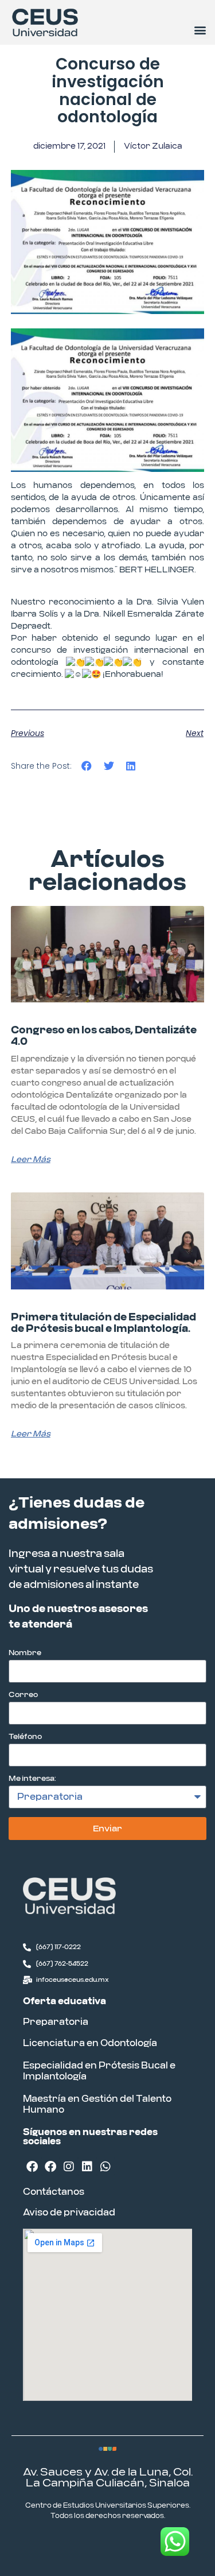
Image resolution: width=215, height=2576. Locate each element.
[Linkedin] (87, 2167)
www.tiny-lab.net (141, 2546)
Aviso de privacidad (69, 2213)
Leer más (31, 1160)
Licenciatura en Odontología (90, 2043)
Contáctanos (54, 2192)
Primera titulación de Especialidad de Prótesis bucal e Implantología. (103, 1323)
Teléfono (25, 1737)
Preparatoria (56, 2022)
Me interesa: (32, 1779)
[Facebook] (32, 2167)
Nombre (25, 1653)
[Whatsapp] (105, 2167)
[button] (200, 30)
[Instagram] (69, 2167)
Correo (23, 1695)
